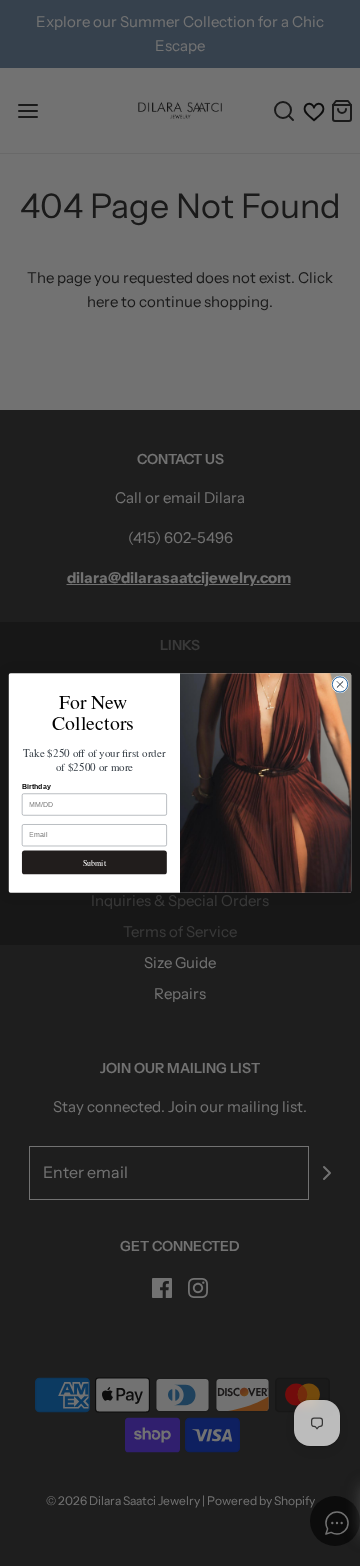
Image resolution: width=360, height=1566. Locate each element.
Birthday (36, 786)
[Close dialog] (339, 684)
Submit (94, 862)
